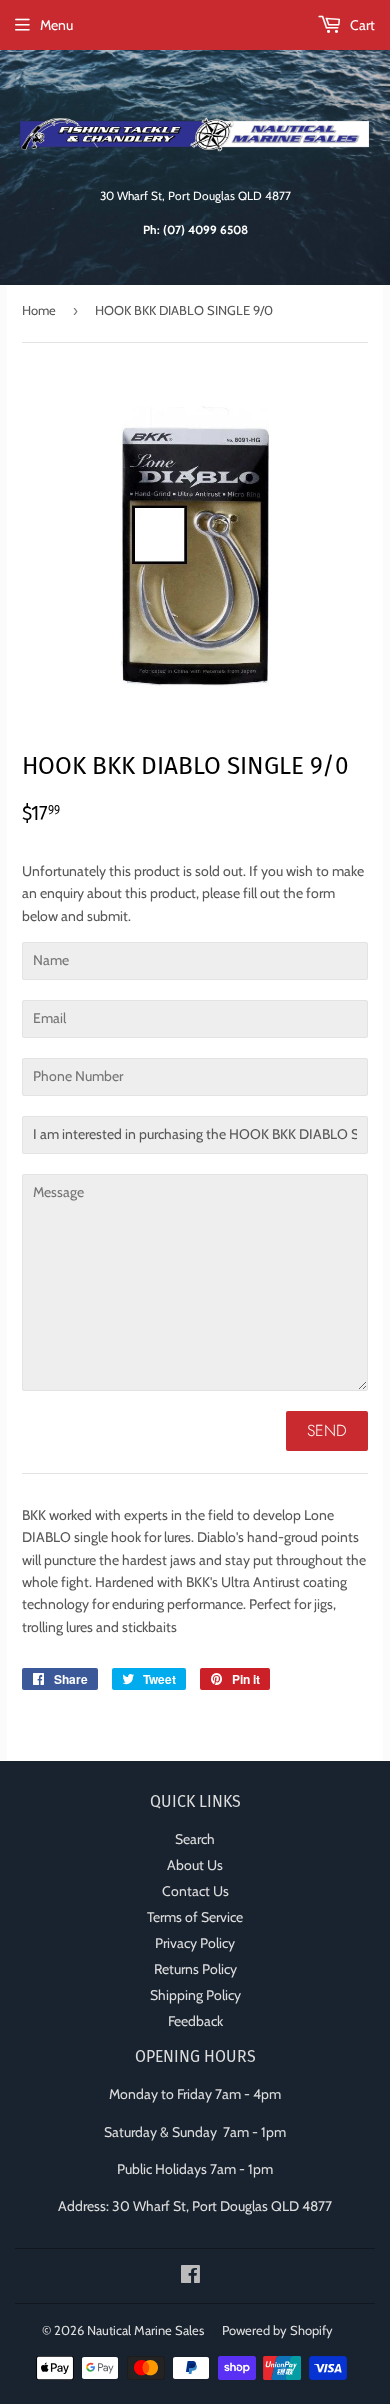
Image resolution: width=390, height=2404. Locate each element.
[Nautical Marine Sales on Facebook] (190, 2277)
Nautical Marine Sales (145, 2330)
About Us (195, 1865)
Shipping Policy (195, 1995)
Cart (361, 25)
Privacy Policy (195, 1943)
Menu (56, 25)
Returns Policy (195, 1969)
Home (39, 310)
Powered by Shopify (277, 2330)
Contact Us (195, 1891)
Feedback (195, 2021)
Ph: (195, 230)
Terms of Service (195, 1917)
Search (195, 1839)
